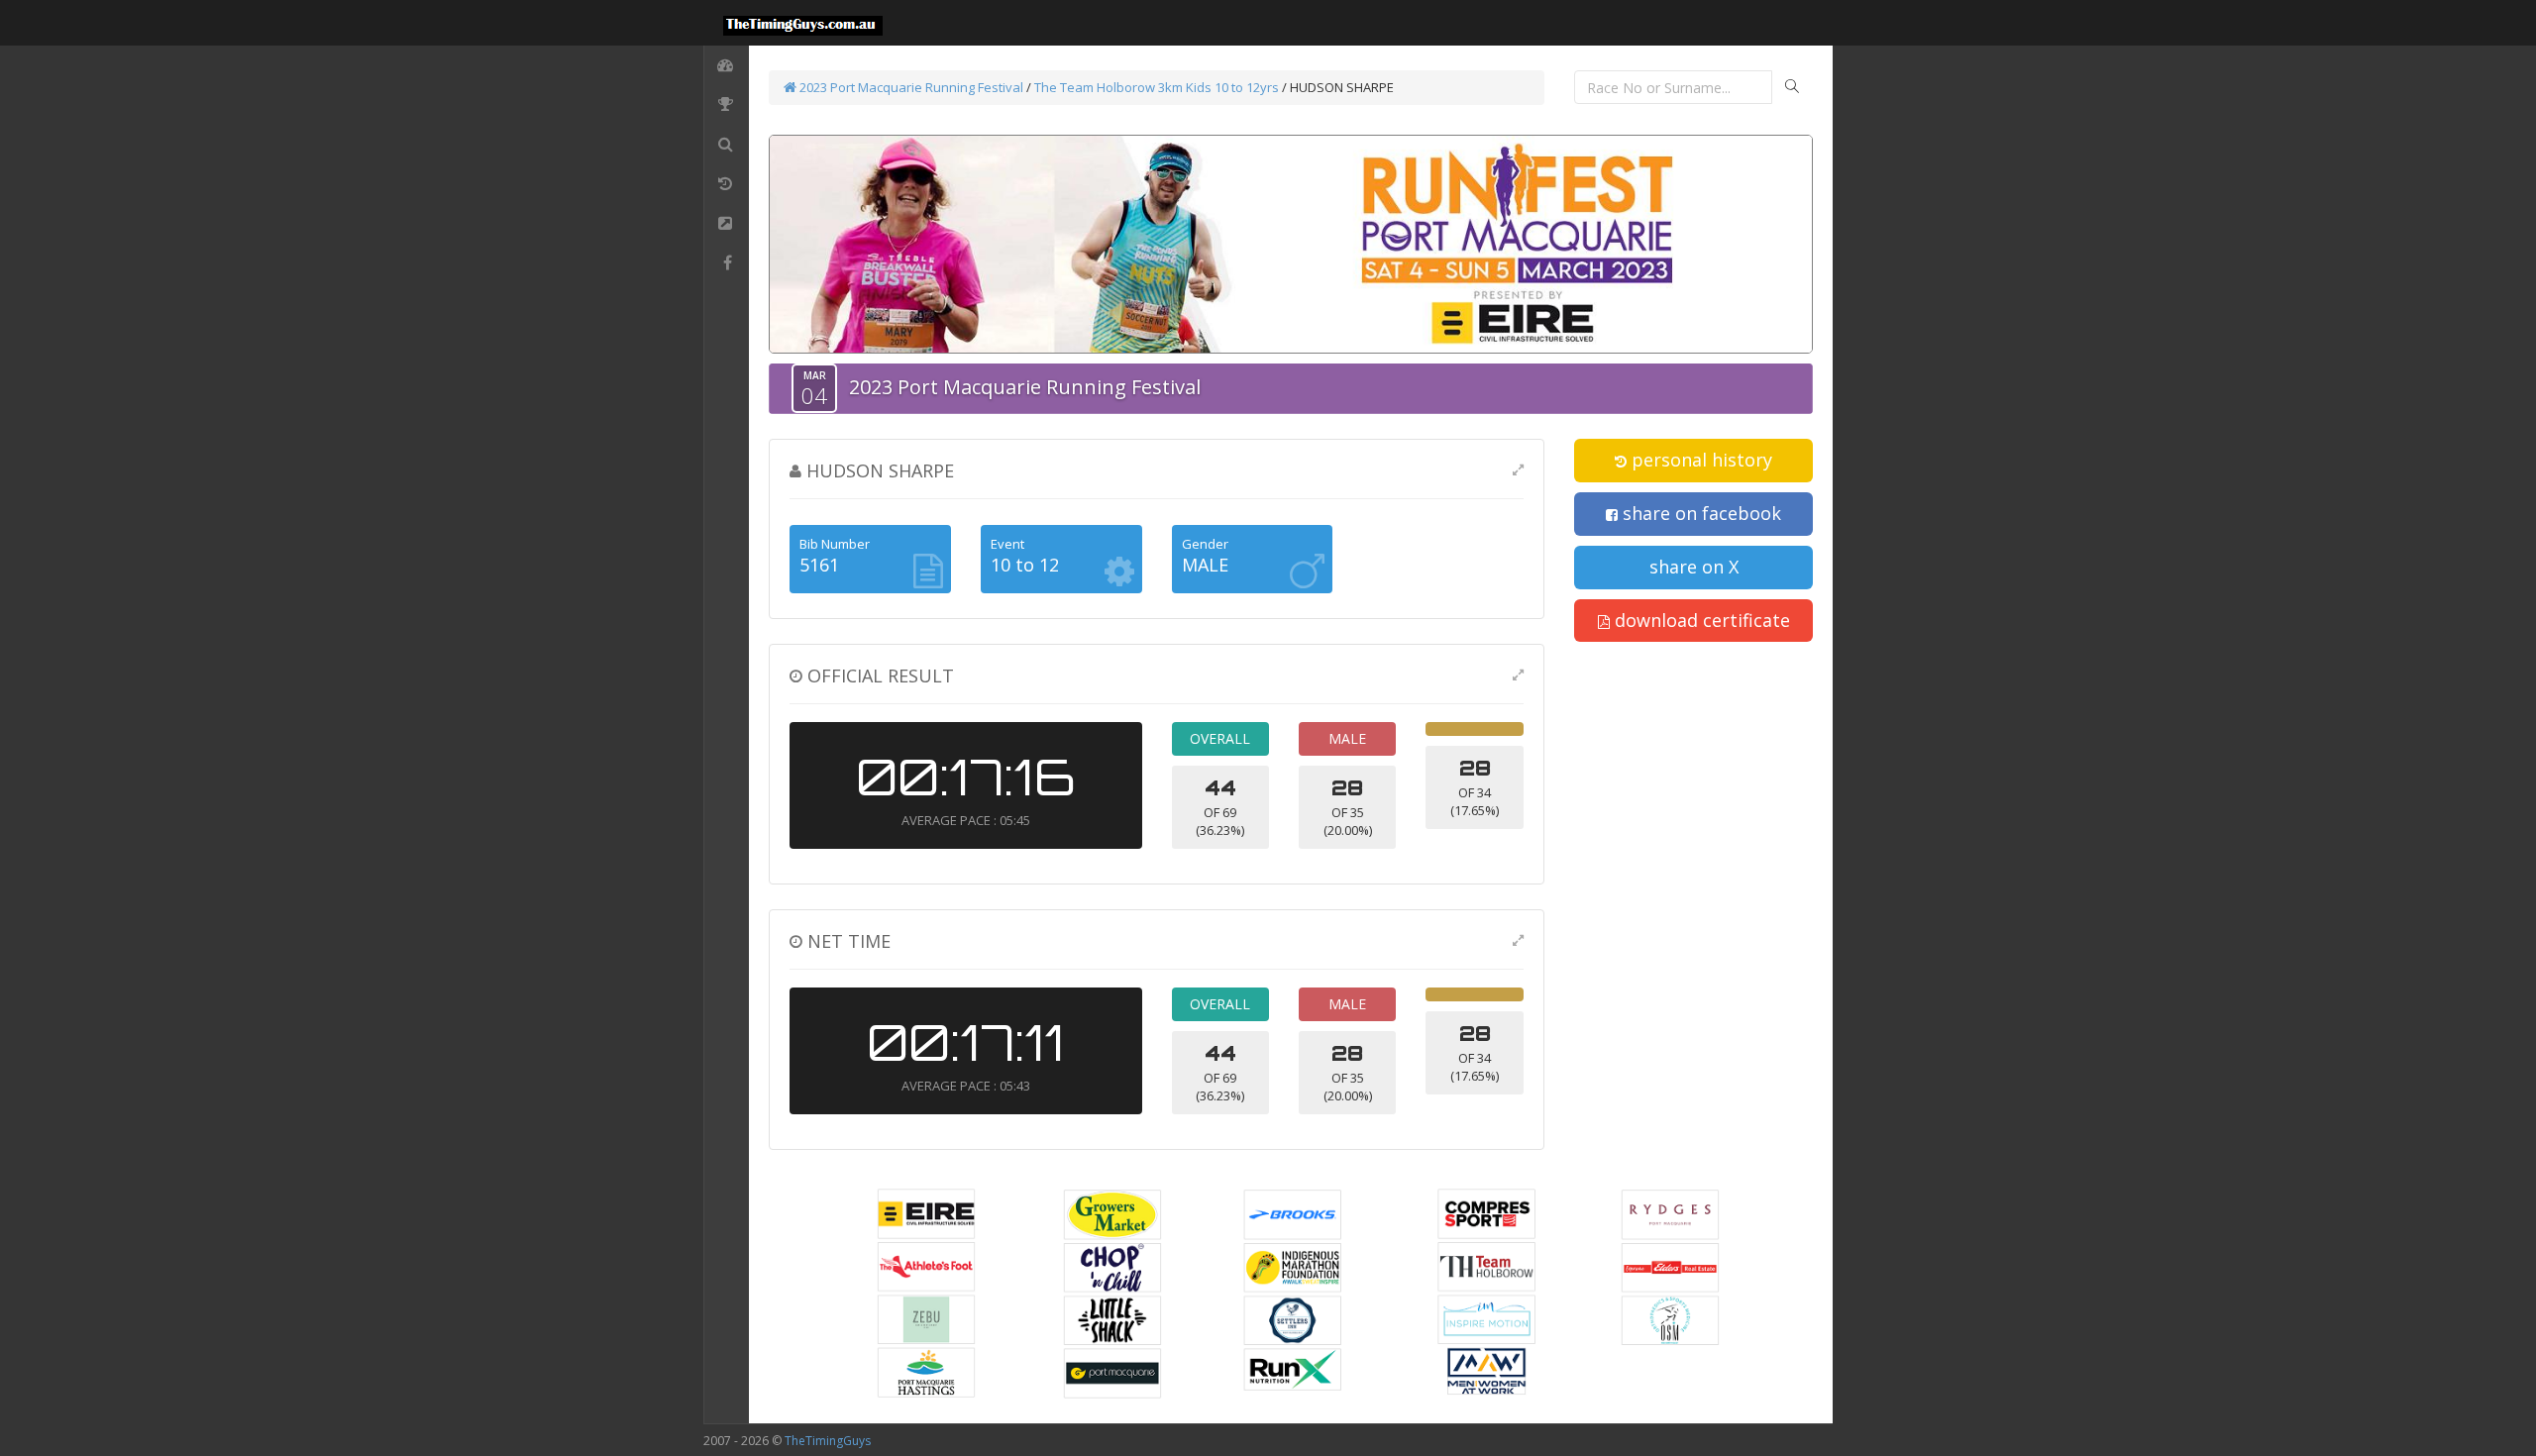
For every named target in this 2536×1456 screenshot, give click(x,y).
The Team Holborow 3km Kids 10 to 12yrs (1157, 87)
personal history (1699, 460)
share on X (1694, 567)
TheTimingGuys (828, 1441)
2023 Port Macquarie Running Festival (910, 87)
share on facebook (1699, 513)
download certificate (1700, 620)
